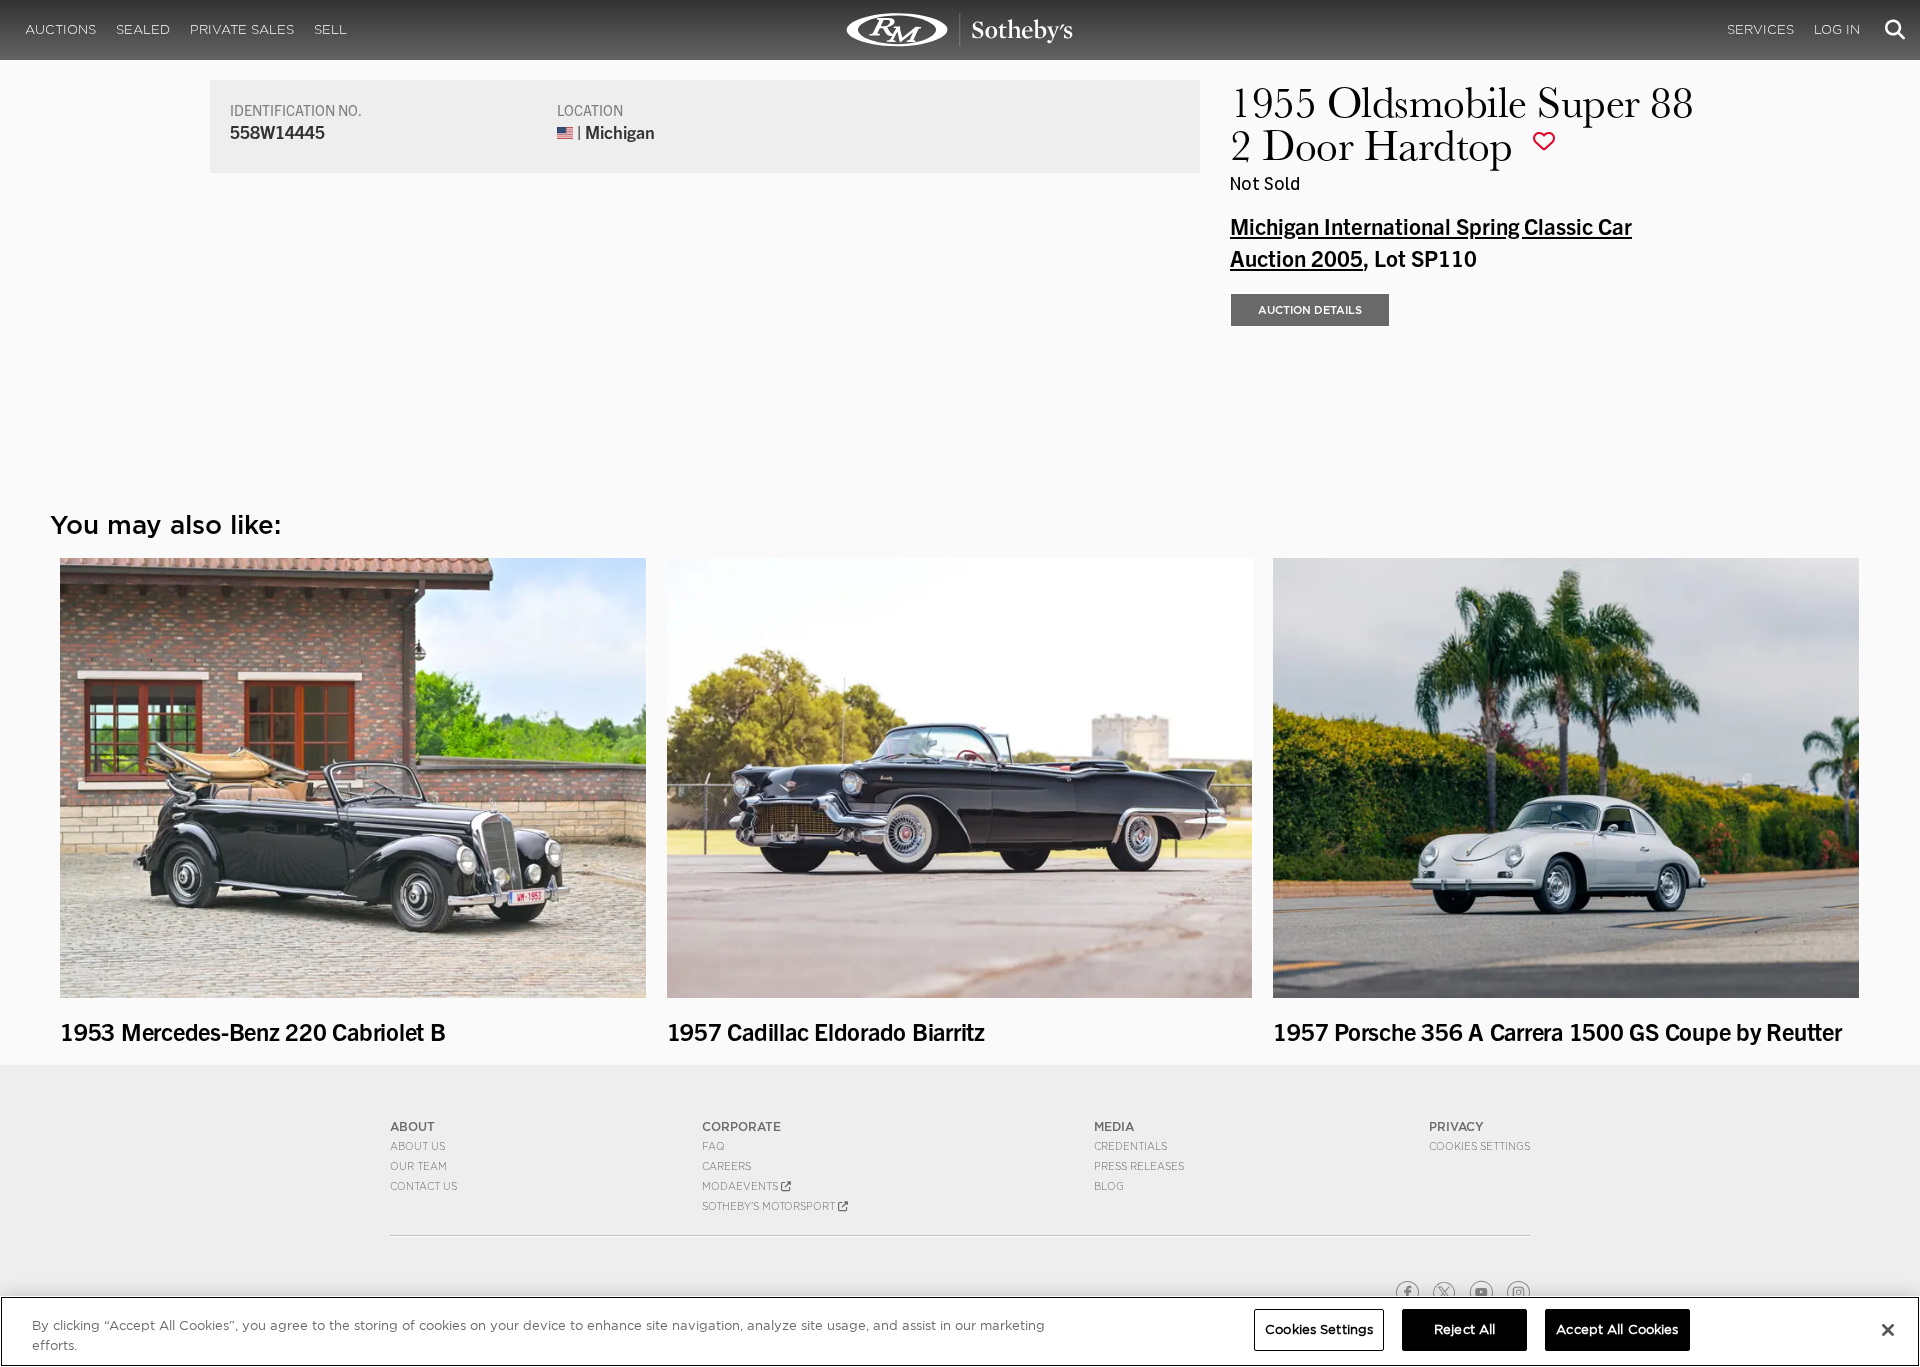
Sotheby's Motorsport (770, 1206)
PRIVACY (1456, 1126)
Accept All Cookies (1617, 1329)
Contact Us (423, 1186)
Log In (1837, 29)
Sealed (143, 29)
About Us (417, 1146)
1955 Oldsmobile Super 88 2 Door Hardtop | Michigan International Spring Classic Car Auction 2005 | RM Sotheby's (960, 30)
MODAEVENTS (741, 1186)
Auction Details (1310, 310)
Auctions (60, 29)
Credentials (1130, 1146)
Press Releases (1139, 1166)
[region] (960, 1331)
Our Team (418, 1166)
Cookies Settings (1479, 1146)
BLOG (1109, 1186)
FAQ (713, 1146)
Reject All (1464, 1329)
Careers (726, 1166)
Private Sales (242, 29)
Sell (330, 29)
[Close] (1888, 1330)
